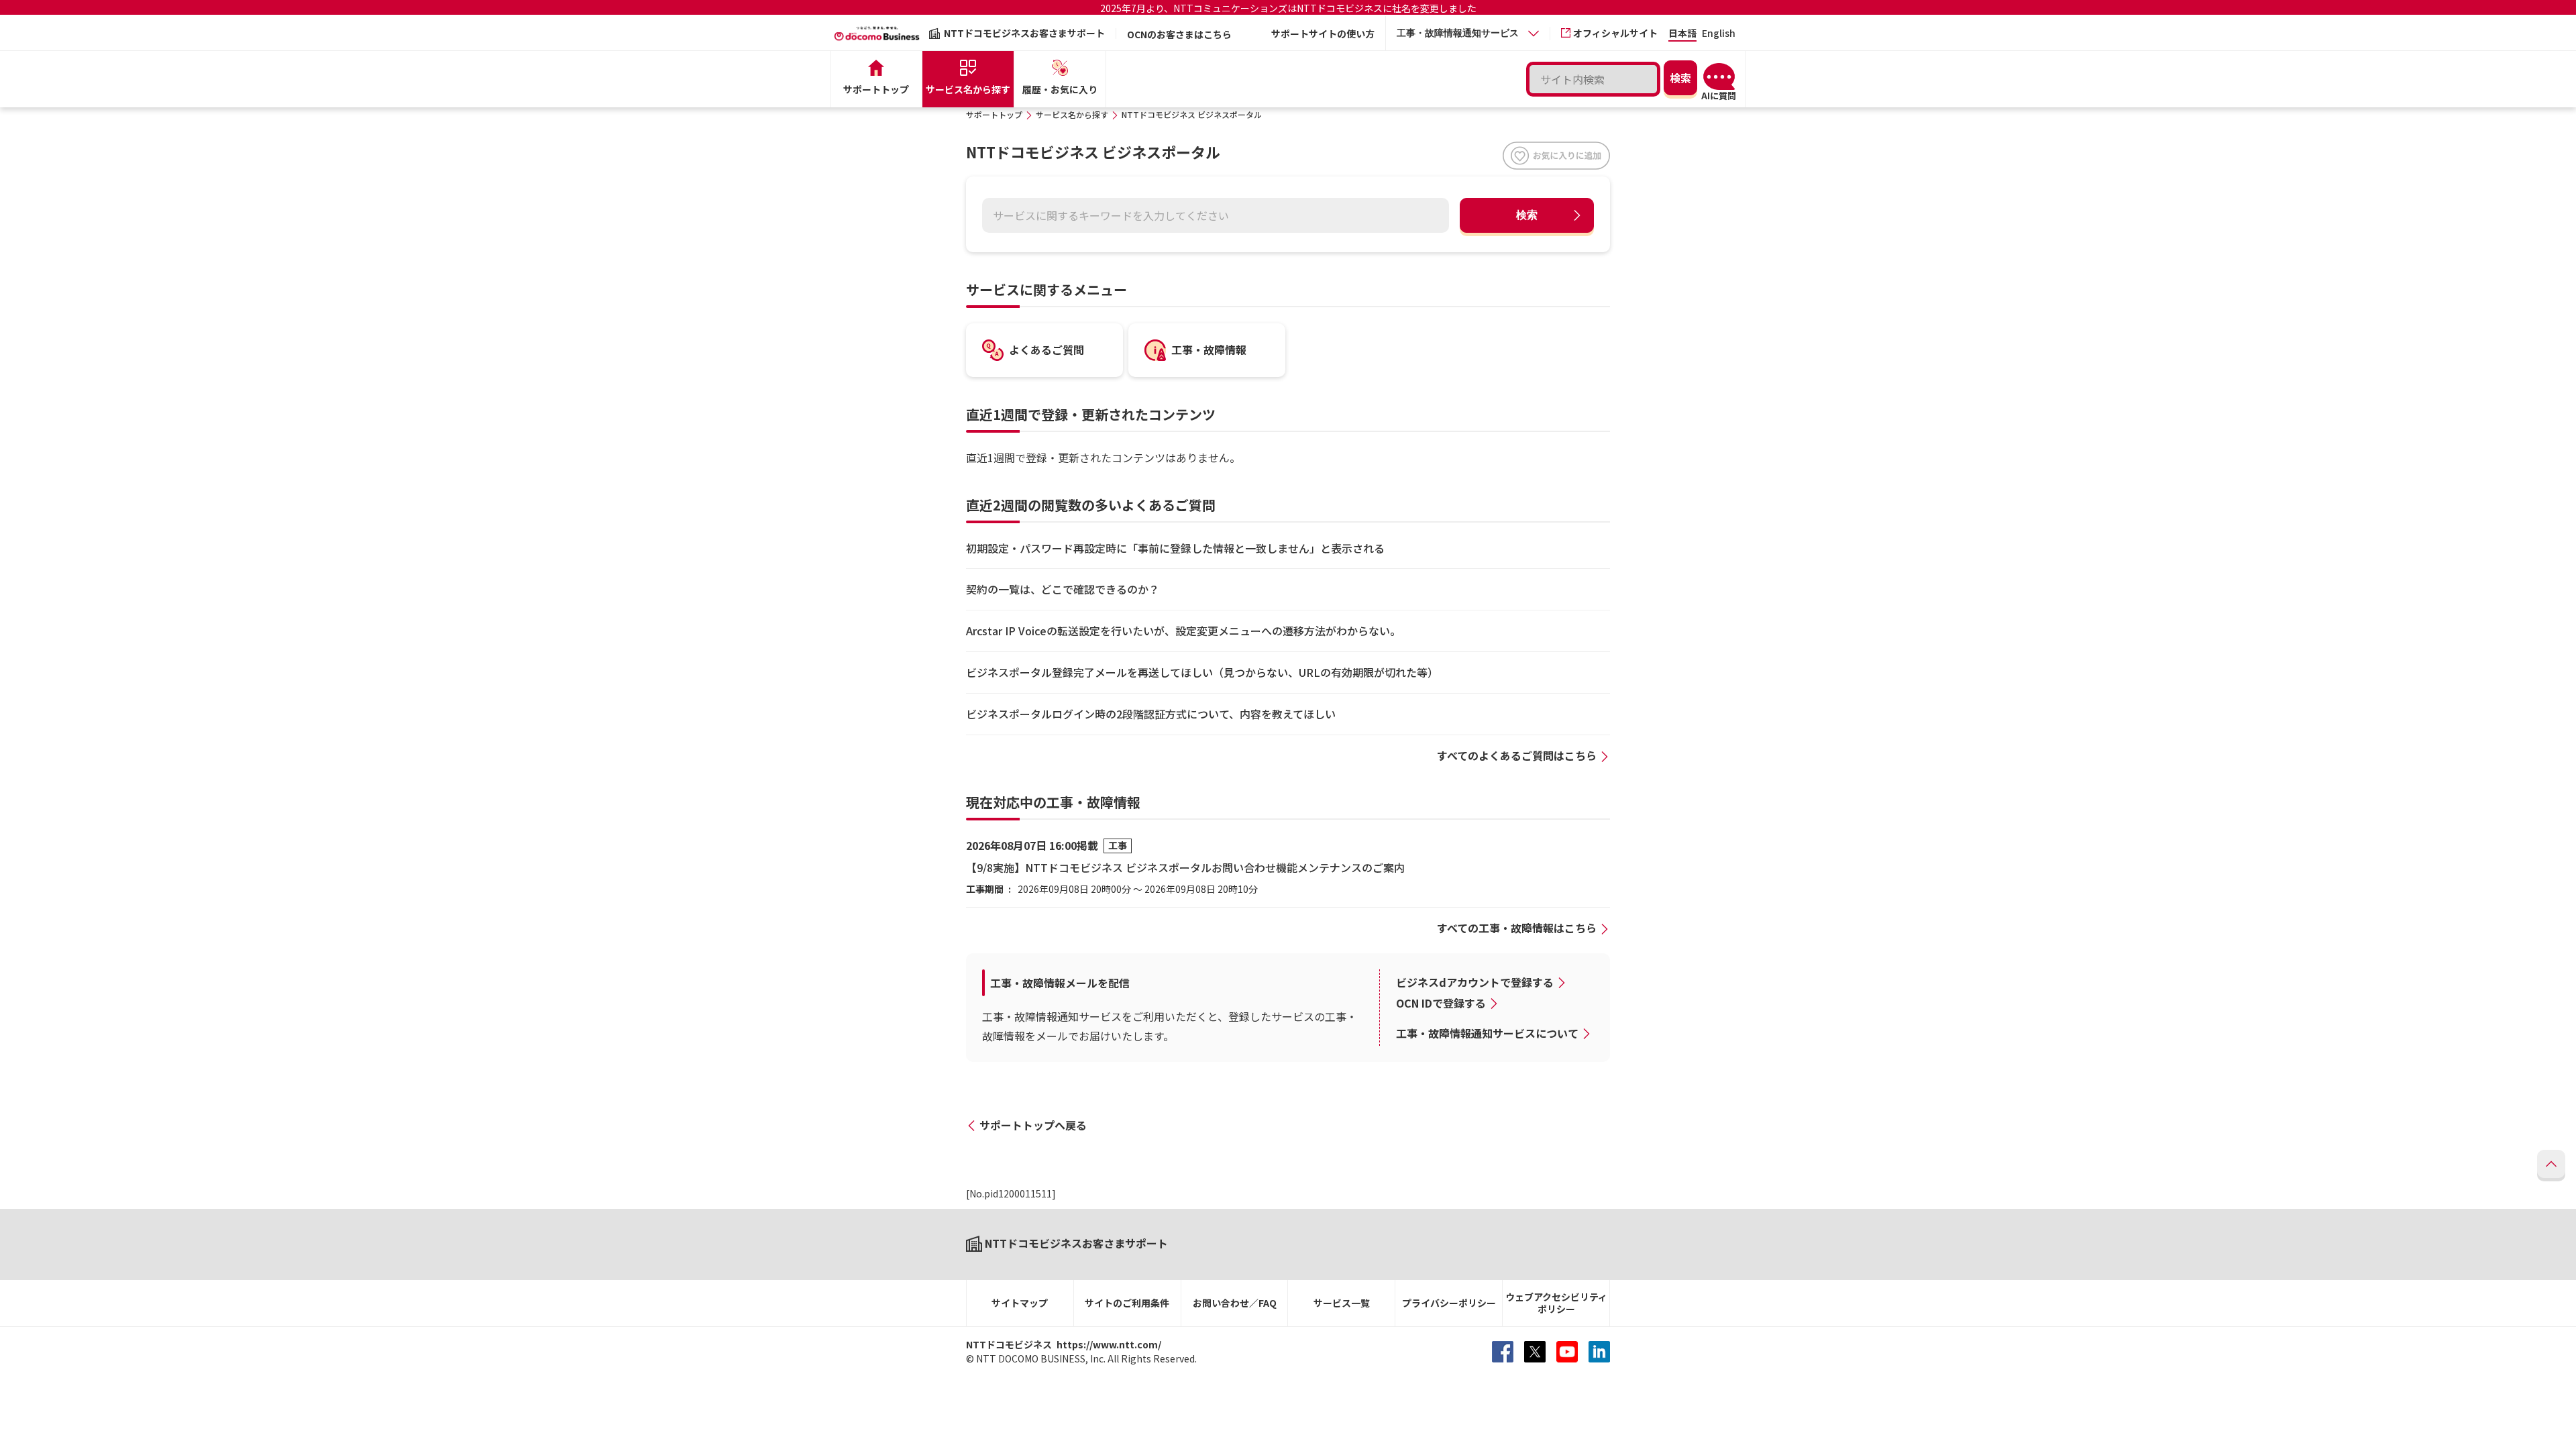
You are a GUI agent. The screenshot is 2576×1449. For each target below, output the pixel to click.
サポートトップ (994, 114)
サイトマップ (1020, 1303)
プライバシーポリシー (1449, 1303)
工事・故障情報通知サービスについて (1487, 1033)
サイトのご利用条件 (1127, 1303)
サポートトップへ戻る (1033, 1125)
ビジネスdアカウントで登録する (1475, 982)
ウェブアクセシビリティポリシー (1556, 1303)
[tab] (1468, 33)
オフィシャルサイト (1615, 33)
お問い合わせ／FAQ (1235, 1303)
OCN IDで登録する (1441, 1003)
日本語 (1682, 34)
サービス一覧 (1342, 1303)
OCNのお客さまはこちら (1179, 34)
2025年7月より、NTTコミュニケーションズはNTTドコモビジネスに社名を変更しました (1288, 8)
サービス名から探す (1072, 114)
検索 (1527, 215)
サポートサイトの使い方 (1323, 34)
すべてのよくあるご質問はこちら (1517, 755)
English (1719, 34)
